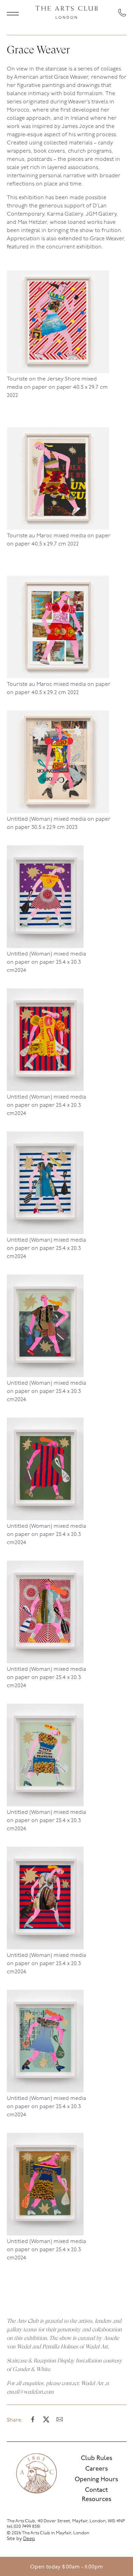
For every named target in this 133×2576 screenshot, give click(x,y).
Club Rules (97, 2459)
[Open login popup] (123, 2566)
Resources (97, 2500)
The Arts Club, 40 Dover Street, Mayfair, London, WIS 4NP (66, 2521)
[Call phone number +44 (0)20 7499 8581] (122, 13)
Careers (97, 2469)
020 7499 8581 (27, 2527)
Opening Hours (96, 2480)
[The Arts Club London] (66, 13)
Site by (21, 2539)
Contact (96, 2490)
